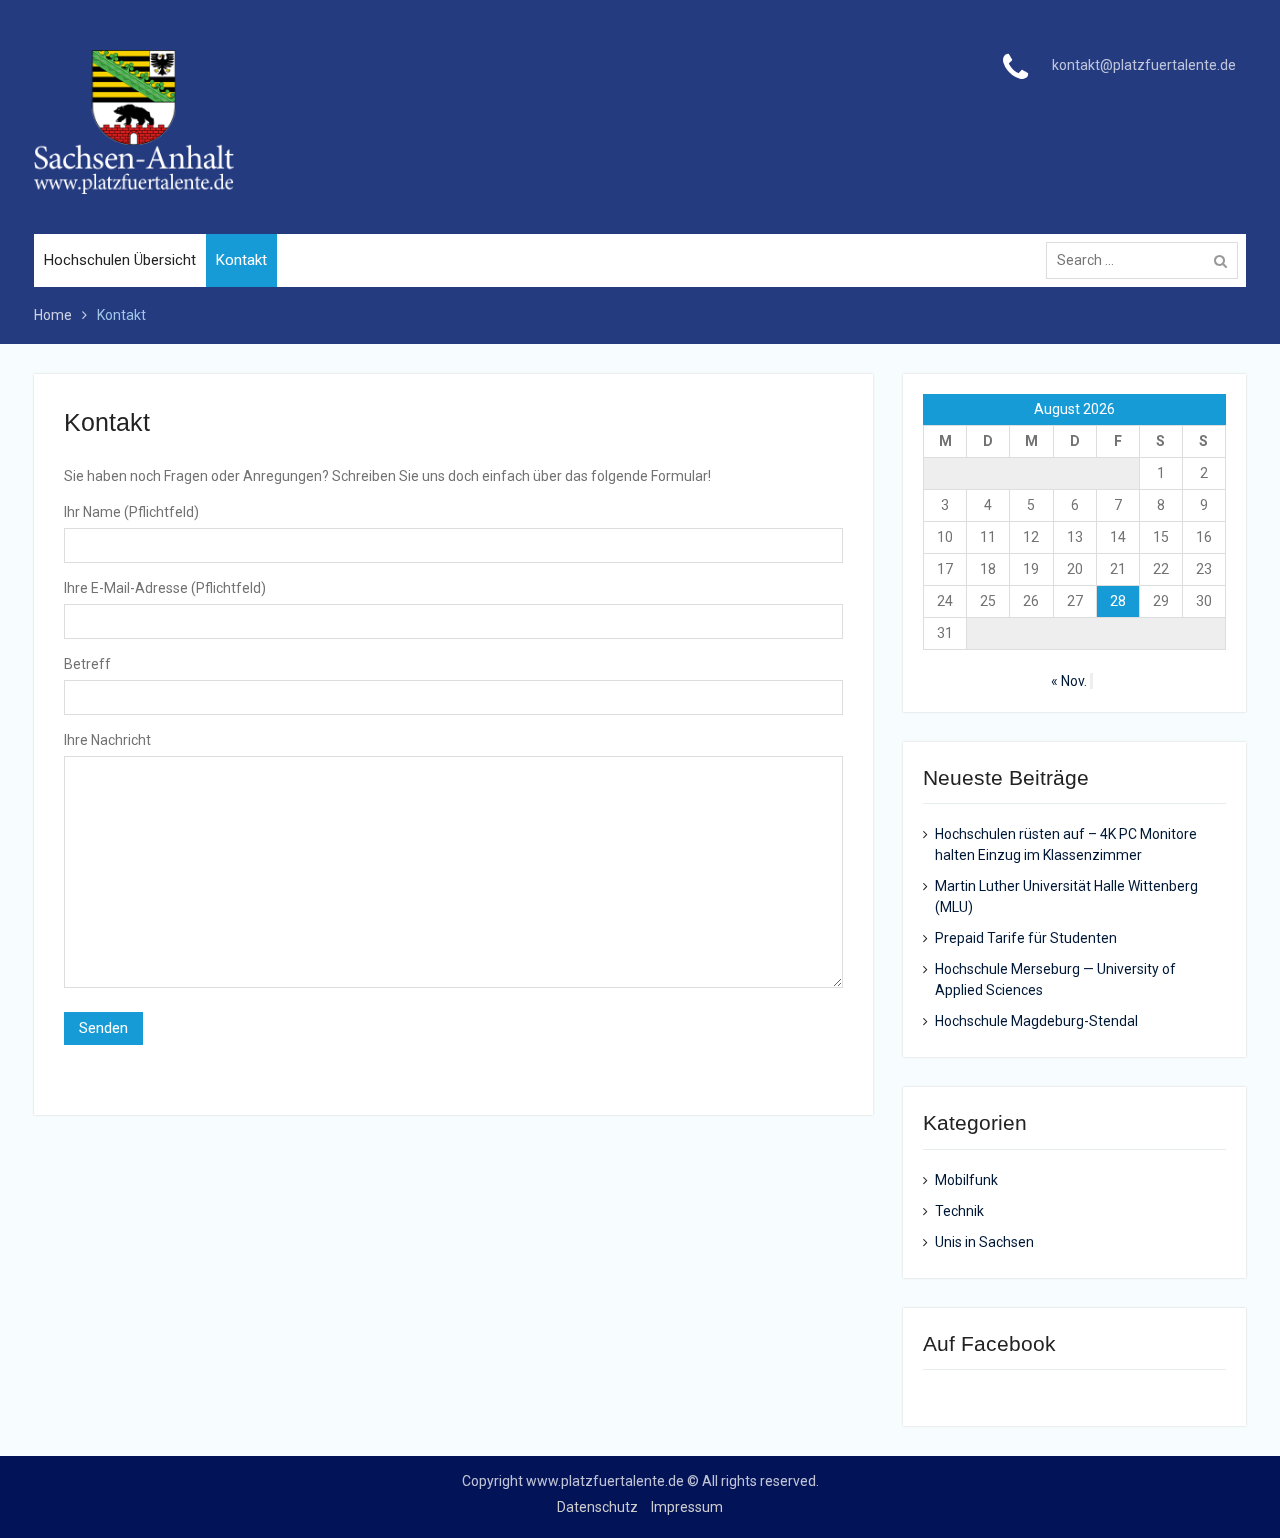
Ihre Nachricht (107, 740)
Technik (959, 1211)
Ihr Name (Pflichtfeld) (131, 512)
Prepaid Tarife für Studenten (1026, 938)
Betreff (87, 664)
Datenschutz (597, 1507)
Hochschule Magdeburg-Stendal (1036, 1021)
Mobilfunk (966, 1180)
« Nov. (1069, 681)
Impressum (687, 1507)
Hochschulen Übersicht (120, 260)
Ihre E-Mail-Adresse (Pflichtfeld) (165, 588)
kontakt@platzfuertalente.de (1144, 65)
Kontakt (241, 260)
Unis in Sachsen (984, 1242)
